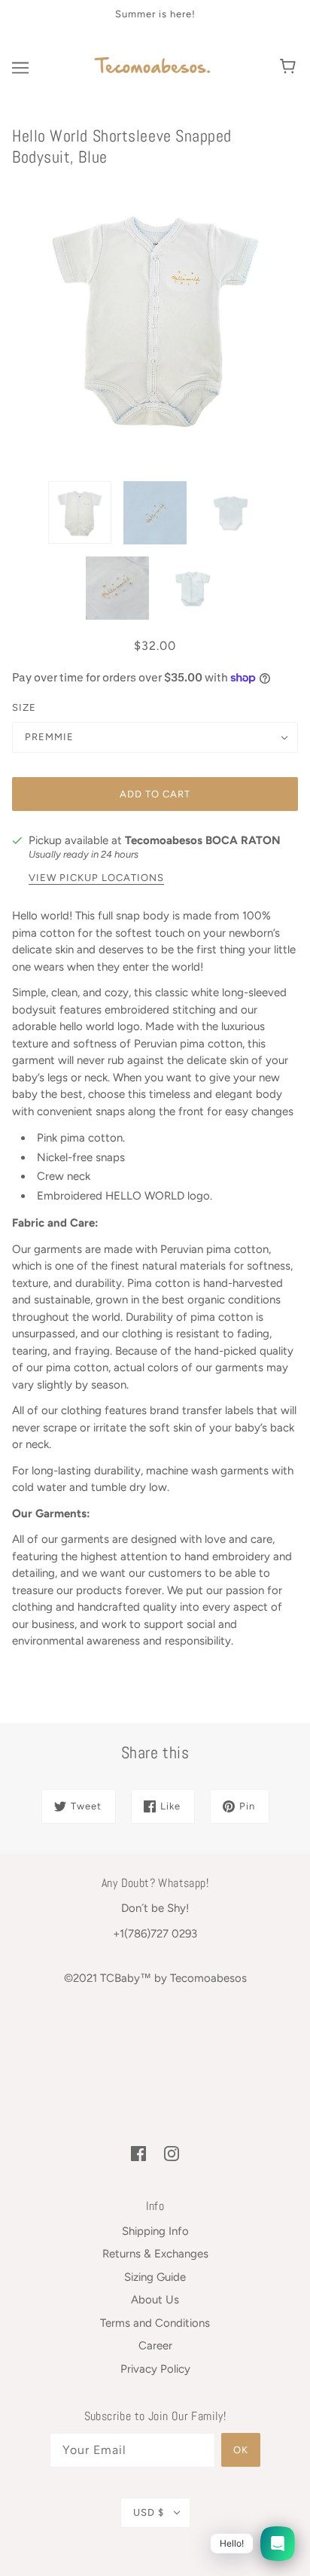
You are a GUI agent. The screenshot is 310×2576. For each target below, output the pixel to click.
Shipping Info (155, 2231)
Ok (241, 2450)
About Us (155, 2300)
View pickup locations (96, 878)
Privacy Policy (155, 2369)
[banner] (153, 66)
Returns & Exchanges (155, 2254)
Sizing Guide (155, 2277)
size (24, 707)
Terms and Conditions (155, 2323)
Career (155, 2346)
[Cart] (290, 68)
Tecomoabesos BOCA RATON (203, 840)
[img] (138, 2153)
